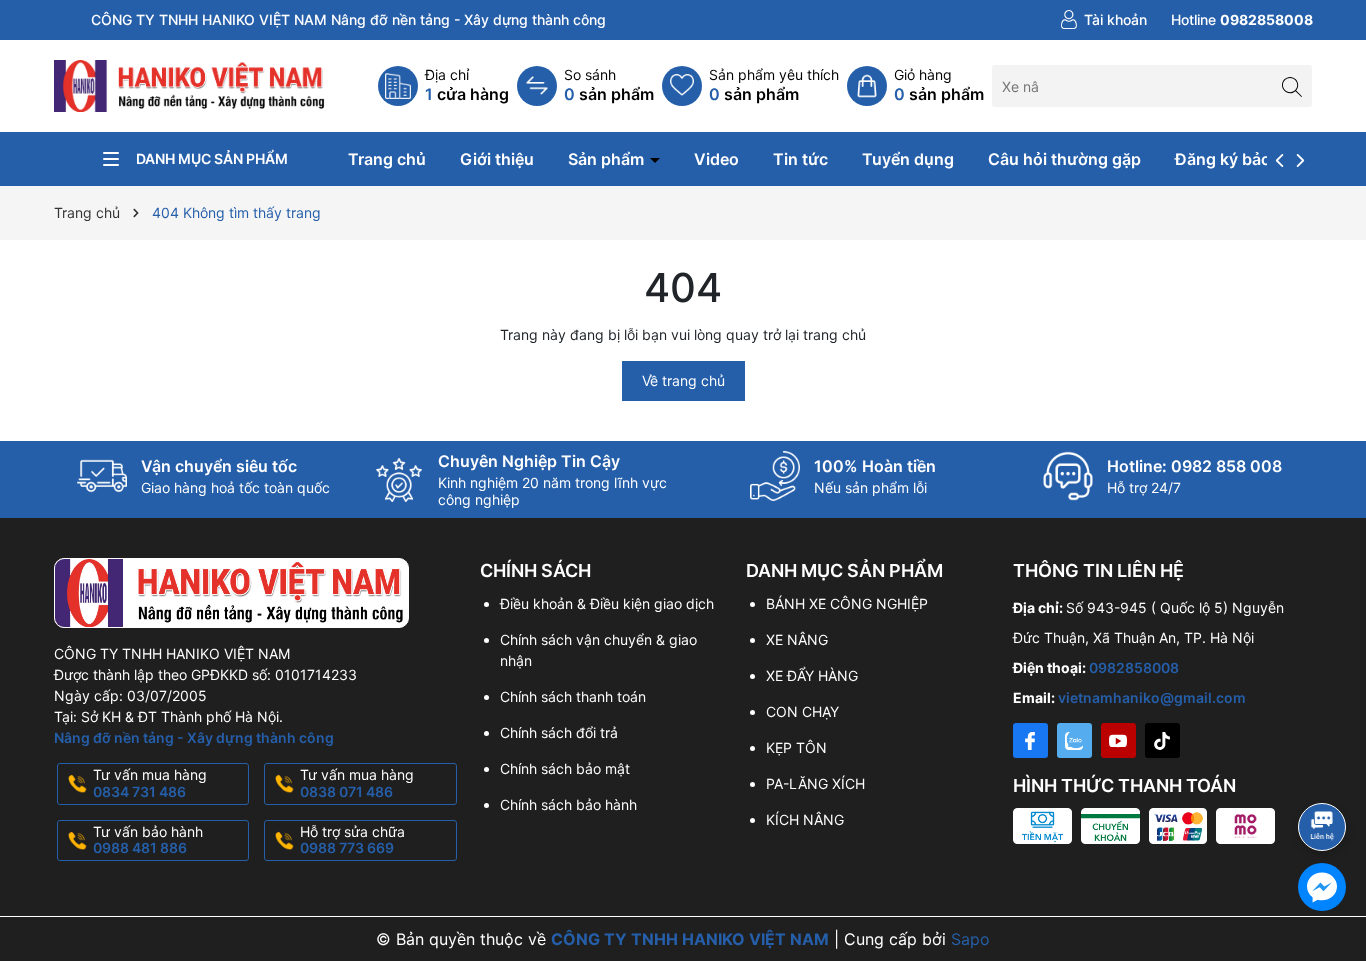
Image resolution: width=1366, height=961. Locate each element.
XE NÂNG (797, 639)
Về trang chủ (683, 380)
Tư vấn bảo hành (148, 840)
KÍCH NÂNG (805, 819)
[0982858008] (1242, 20)
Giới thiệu (497, 159)
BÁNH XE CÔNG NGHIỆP (847, 603)
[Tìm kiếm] (1291, 85)
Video (716, 159)
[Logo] (191, 84)
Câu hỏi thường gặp (1064, 159)
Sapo (970, 939)
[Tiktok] (1162, 740)
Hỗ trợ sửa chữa (352, 840)
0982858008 (1134, 667)
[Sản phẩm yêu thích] (750, 86)
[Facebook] (1030, 740)
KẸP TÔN (796, 747)
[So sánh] (585, 86)
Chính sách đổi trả (559, 732)
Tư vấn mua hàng (150, 783)
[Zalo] (1074, 740)
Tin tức (800, 159)
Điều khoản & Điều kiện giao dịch (607, 603)
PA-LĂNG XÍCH (815, 783)
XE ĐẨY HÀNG (812, 675)
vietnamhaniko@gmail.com (1152, 697)
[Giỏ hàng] (915, 86)
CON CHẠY (802, 711)
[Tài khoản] (1104, 20)
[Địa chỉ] (443, 86)
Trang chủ (387, 159)
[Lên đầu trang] (1325, 773)
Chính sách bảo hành (568, 804)
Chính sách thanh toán (573, 696)
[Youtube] (1118, 740)
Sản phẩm (608, 159)
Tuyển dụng (908, 159)
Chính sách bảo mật (565, 768)
